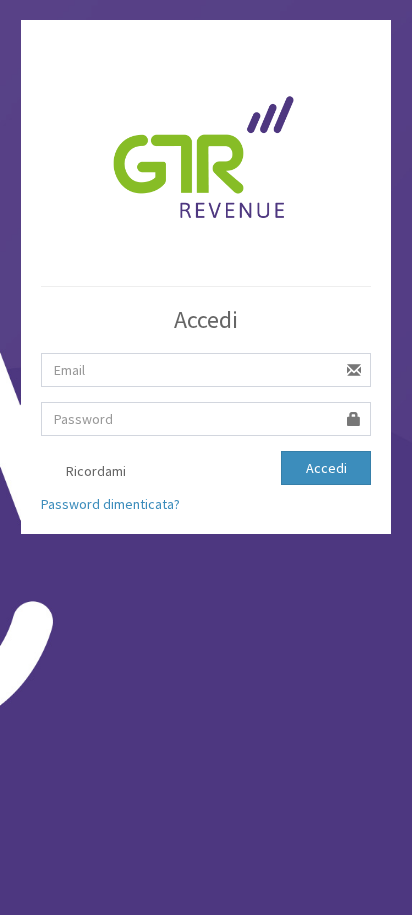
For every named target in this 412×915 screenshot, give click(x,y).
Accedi (326, 468)
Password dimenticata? (110, 504)
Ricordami (94, 471)
